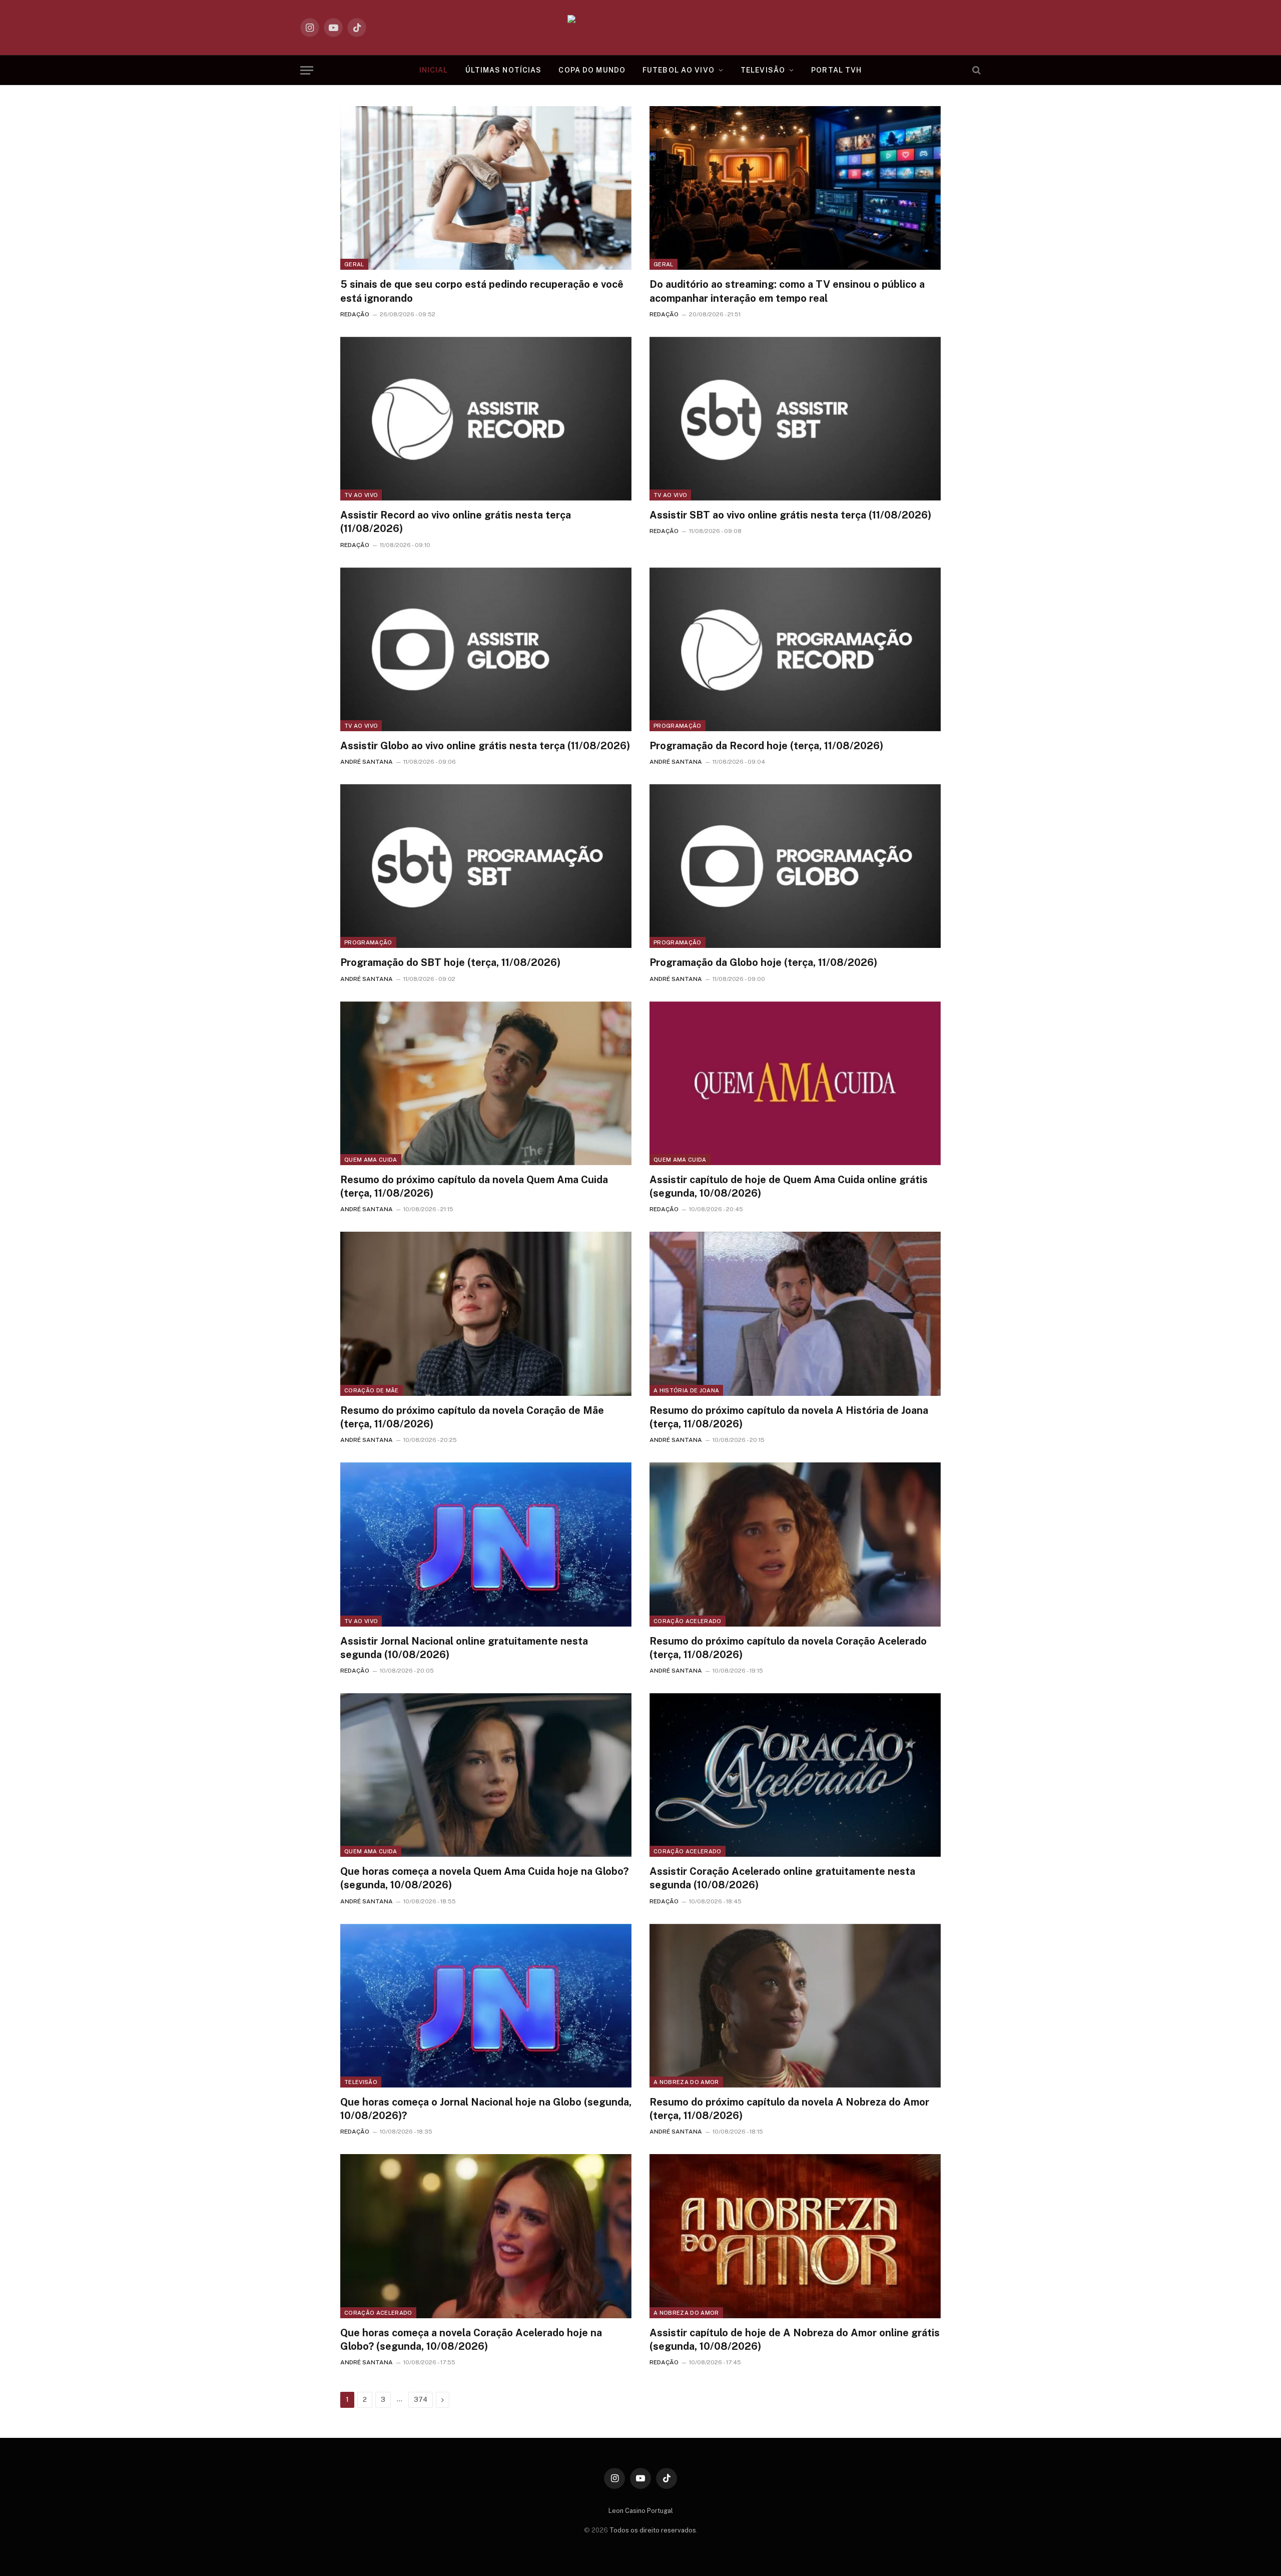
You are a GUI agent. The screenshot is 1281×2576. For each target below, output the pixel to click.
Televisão (361, 2082)
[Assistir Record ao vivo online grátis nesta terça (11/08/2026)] (486, 419)
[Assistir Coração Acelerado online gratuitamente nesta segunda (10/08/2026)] (795, 1775)
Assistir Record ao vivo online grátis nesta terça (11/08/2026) (456, 522)
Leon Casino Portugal (641, 2511)
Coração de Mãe (372, 1390)
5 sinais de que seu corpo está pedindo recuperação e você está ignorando (482, 291)
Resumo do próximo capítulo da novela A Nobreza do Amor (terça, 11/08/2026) (789, 2109)
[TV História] (641, 28)
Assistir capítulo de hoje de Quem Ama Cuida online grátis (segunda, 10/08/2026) (789, 1186)
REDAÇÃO (355, 314)
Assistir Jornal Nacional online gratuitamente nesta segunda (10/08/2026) (464, 1648)
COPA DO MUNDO (592, 70)
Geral (354, 264)
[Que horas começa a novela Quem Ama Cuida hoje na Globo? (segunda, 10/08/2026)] (486, 1775)
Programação (678, 726)
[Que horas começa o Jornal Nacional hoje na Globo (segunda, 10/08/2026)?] (486, 2006)
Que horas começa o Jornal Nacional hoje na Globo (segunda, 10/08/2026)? (486, 2109)
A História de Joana (686, 1390)
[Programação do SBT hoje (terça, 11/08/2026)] (486, 866)
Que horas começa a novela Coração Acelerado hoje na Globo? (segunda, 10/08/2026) (471, 2340)
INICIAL (434, 70)
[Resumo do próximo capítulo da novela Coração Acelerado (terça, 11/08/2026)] (795, 1544)
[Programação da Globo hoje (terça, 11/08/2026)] (795, 866)
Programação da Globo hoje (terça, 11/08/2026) (763, 962)
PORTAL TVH (836, 70)
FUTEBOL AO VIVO (679, 70)
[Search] (976, 70)
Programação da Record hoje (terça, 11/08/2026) (766, 746)
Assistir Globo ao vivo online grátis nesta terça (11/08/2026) (485, 746)
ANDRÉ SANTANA (367, 762)
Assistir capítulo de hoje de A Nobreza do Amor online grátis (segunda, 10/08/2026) (795, 2340)
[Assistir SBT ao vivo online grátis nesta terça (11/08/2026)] (795, 419)
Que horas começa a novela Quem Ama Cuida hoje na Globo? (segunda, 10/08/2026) (484, 1878)
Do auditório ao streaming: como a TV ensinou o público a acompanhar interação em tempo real (787, 291)
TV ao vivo (361, 495)
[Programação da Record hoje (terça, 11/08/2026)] (795, 649)
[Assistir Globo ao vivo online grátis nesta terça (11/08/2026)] (486, 649)
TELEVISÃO (763, 70)
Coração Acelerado (688, 1621)
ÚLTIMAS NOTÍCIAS (504, 70)
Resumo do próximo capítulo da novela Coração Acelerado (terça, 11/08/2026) (788, 1648)
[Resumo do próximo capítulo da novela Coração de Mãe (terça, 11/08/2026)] (486, 1314)
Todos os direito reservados (653, 2530)
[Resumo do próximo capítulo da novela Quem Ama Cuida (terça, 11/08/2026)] (486, 1083)
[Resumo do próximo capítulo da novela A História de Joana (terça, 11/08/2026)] (795, 1314)
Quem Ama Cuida (371, 1160)
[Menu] (307, 70)
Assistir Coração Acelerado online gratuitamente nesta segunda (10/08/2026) (782, 1878)
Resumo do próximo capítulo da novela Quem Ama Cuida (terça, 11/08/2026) (474, 1186)
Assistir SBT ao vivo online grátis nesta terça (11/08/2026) (790, 515)
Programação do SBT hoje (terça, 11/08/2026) (450, 962)
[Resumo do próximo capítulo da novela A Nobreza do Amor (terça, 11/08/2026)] (795, 2006)
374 (421, 2400)
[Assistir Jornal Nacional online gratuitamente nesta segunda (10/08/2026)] (486, 1544)
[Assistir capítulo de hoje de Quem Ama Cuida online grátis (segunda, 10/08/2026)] (795, 1083)
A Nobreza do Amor (686, 2082)
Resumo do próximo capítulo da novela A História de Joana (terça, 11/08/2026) (789, 1417)
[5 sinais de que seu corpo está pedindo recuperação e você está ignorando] (486, 188)
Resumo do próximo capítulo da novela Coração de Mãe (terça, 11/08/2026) (472, 1417)
